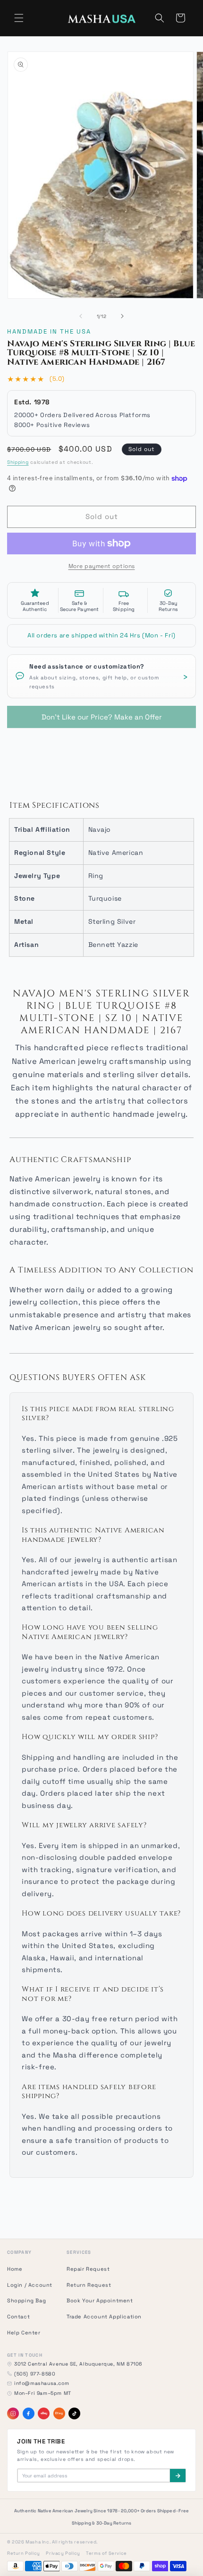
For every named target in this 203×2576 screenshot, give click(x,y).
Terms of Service (106, 2553)
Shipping (18, 462)
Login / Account (30, 2285)
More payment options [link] (102, 566)
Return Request (89, 2285)
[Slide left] (81, 316)
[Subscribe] (178, 2476)
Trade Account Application (104, 2317)
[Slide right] (122, 316)
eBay (44, 2413)
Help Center (24, 2333)
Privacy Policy (63, 2553)
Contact (18, 2317)
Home (15, 2269)
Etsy (59, 2413)
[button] (19, 18)
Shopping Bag (26, 2300)
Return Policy (24, 2553)
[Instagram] (13, 2413)
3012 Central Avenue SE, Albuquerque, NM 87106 (78, 2364)
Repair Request (88, 2269)
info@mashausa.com (42, 2383)
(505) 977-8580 (35, 2374)
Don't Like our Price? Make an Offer (102, 714)
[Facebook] (29, 2413)
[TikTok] (74, 2413)
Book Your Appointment (100, 2300)
